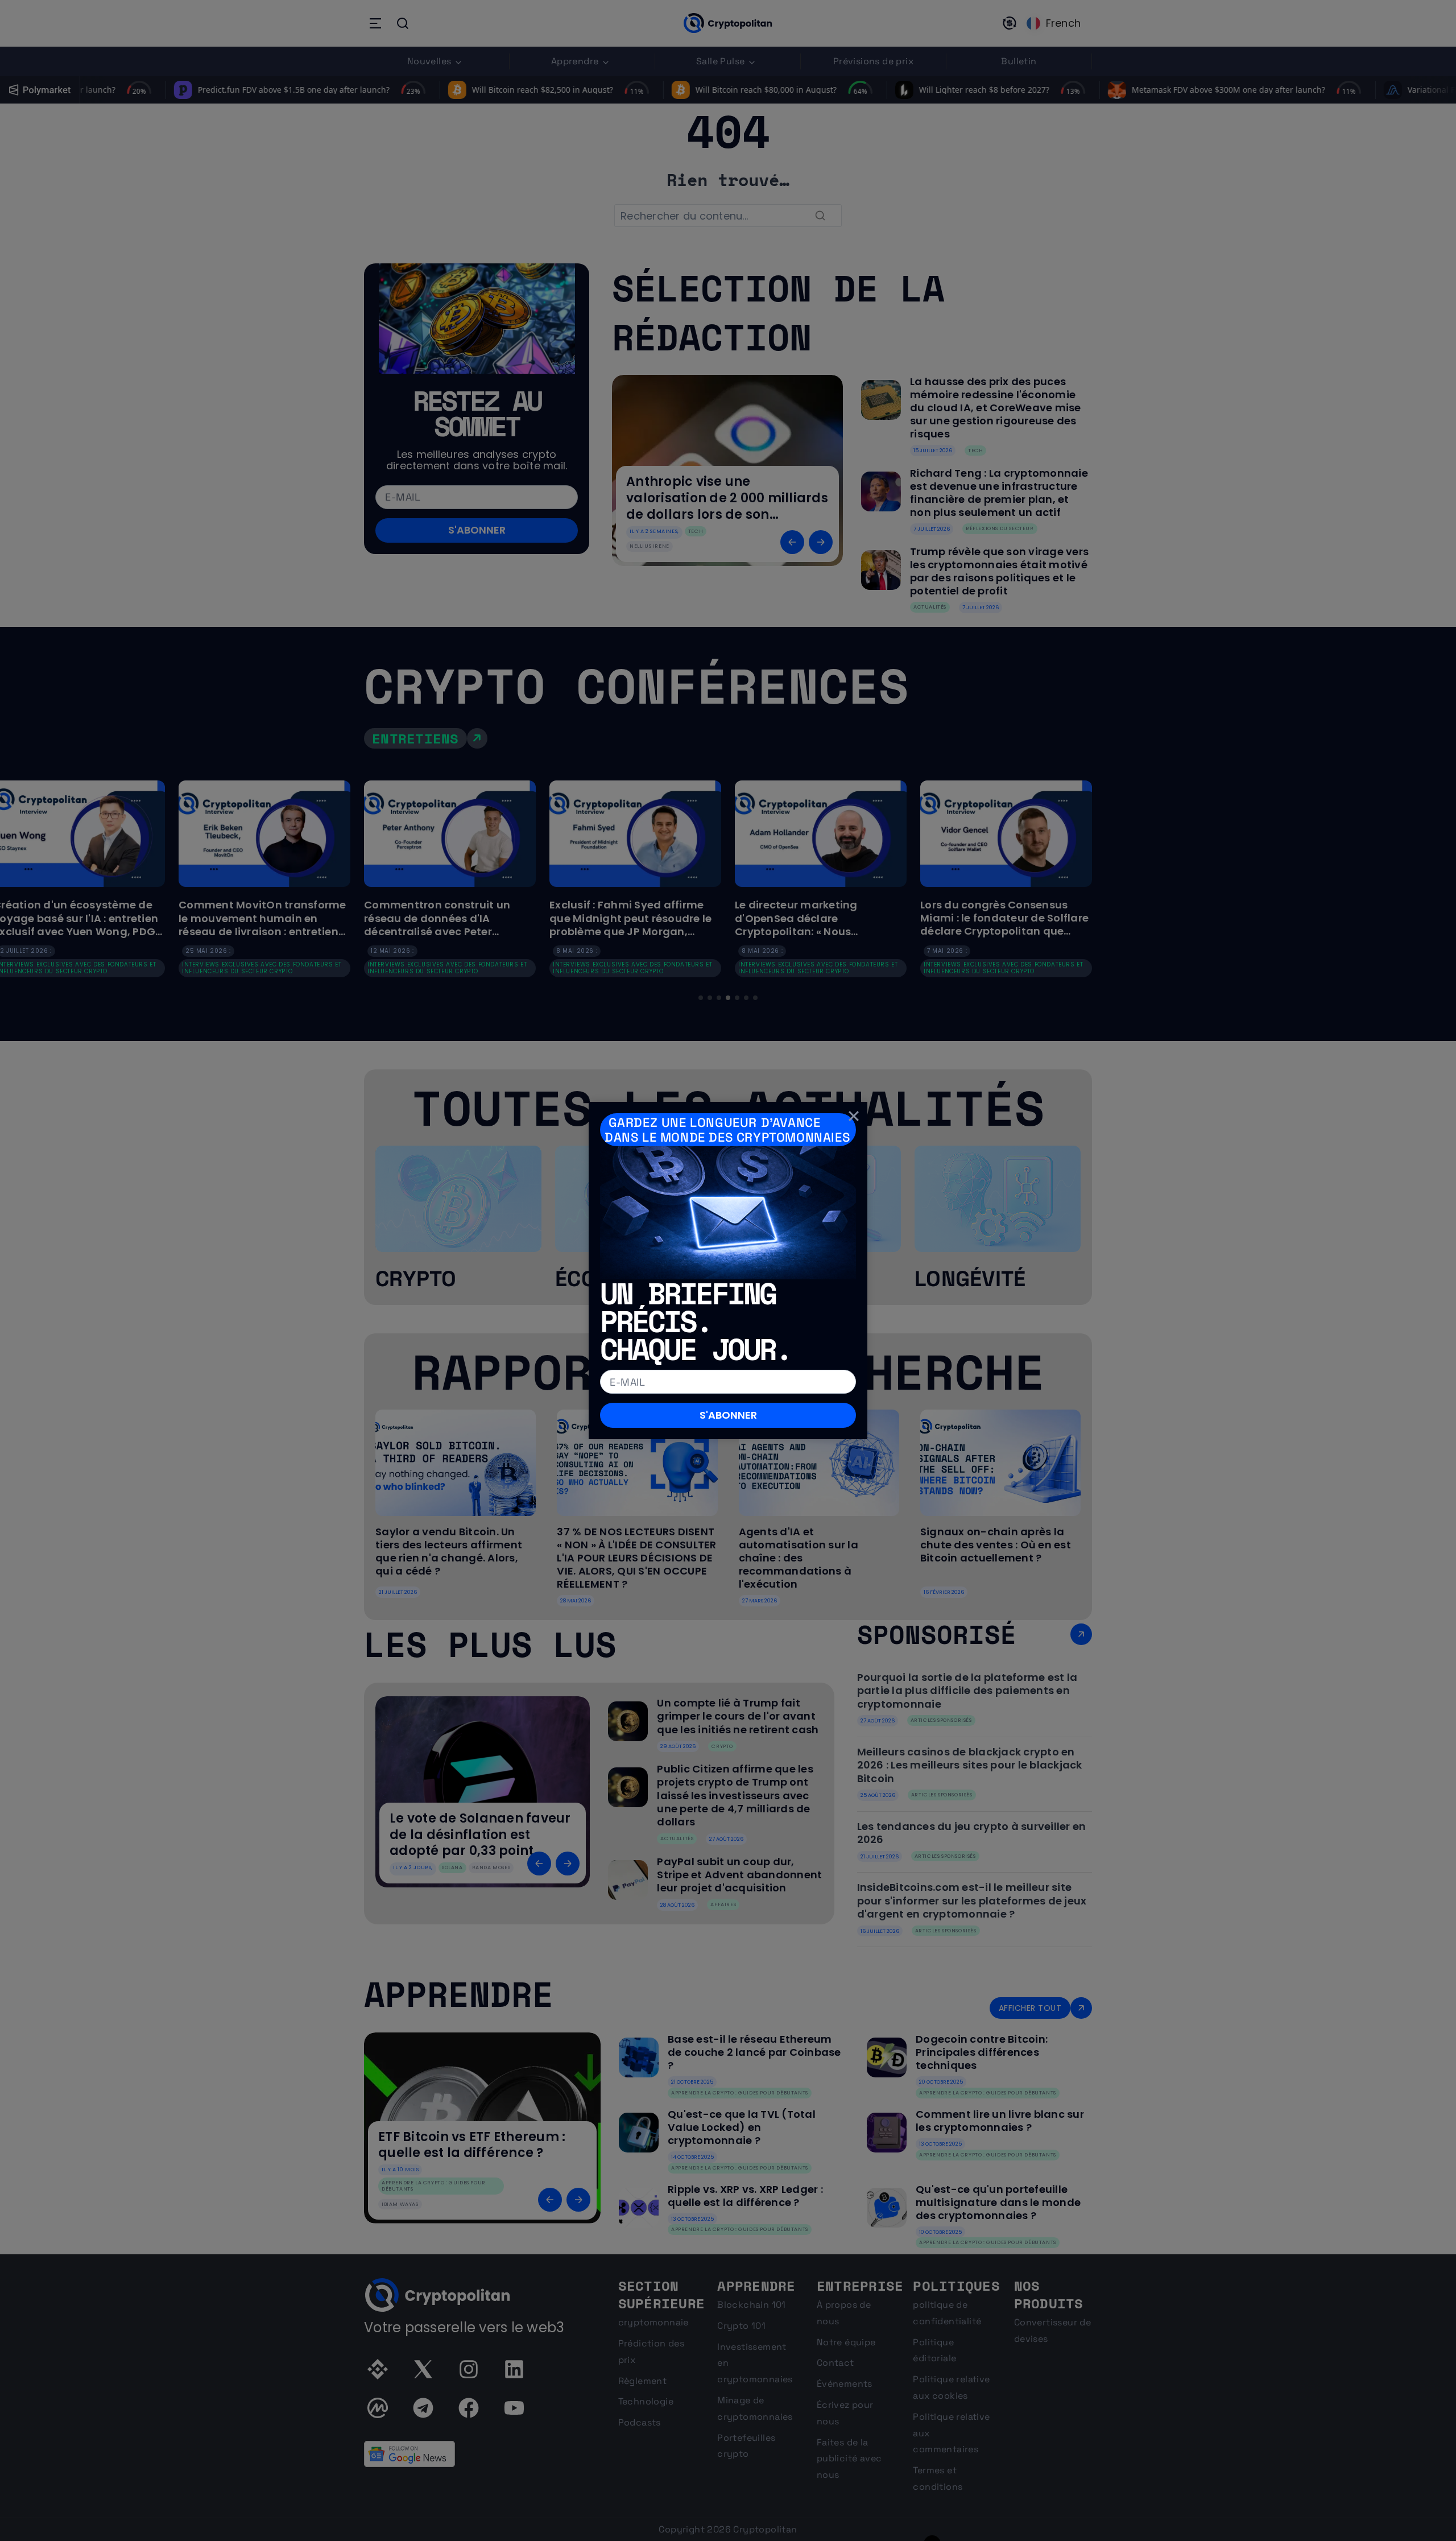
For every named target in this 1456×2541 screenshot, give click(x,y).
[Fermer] (854, 1115)
